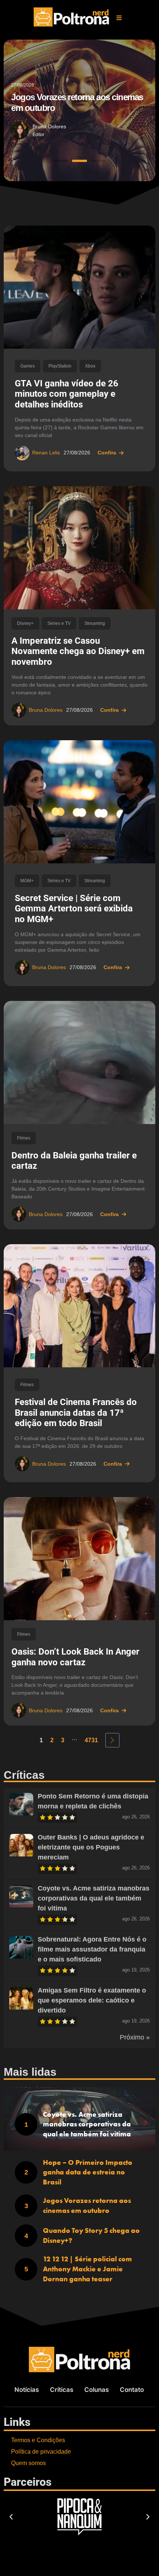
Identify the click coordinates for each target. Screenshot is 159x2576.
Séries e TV (59, 623)
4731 (91, 1740)
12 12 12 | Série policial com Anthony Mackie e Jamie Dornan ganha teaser (87, 2269)
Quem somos (28, 2463)
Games (28, 366)
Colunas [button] (97, 2390)
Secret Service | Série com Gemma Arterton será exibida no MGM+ (74, 909)
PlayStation (60, 366)
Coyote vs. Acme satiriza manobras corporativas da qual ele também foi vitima (94, 1898)
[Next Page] (112, 1740)
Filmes (24, 1138)
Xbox (90, 366)
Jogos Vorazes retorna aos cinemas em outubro (87, 2206)
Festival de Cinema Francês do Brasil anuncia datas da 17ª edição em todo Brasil (76, 1413)
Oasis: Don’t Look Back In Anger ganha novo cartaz (75, 1657)
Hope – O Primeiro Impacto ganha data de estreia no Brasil (88, 2172)
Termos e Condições (38, 2440)
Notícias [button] (27, 2390)
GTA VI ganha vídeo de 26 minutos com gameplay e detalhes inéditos (67, 394)
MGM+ (27, 881)
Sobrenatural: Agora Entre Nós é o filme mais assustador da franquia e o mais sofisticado (92, 1949)
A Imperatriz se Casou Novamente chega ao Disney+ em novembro (78, 651)
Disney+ (25, 623)
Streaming (95, 623)
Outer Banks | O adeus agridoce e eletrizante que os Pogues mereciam (91, 1847)
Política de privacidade (41, 2452)
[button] (119, 18)
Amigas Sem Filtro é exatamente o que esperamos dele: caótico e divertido (92, 2000)
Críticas (62, 2390)
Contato (132, 2390)
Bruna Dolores (49, 126)
